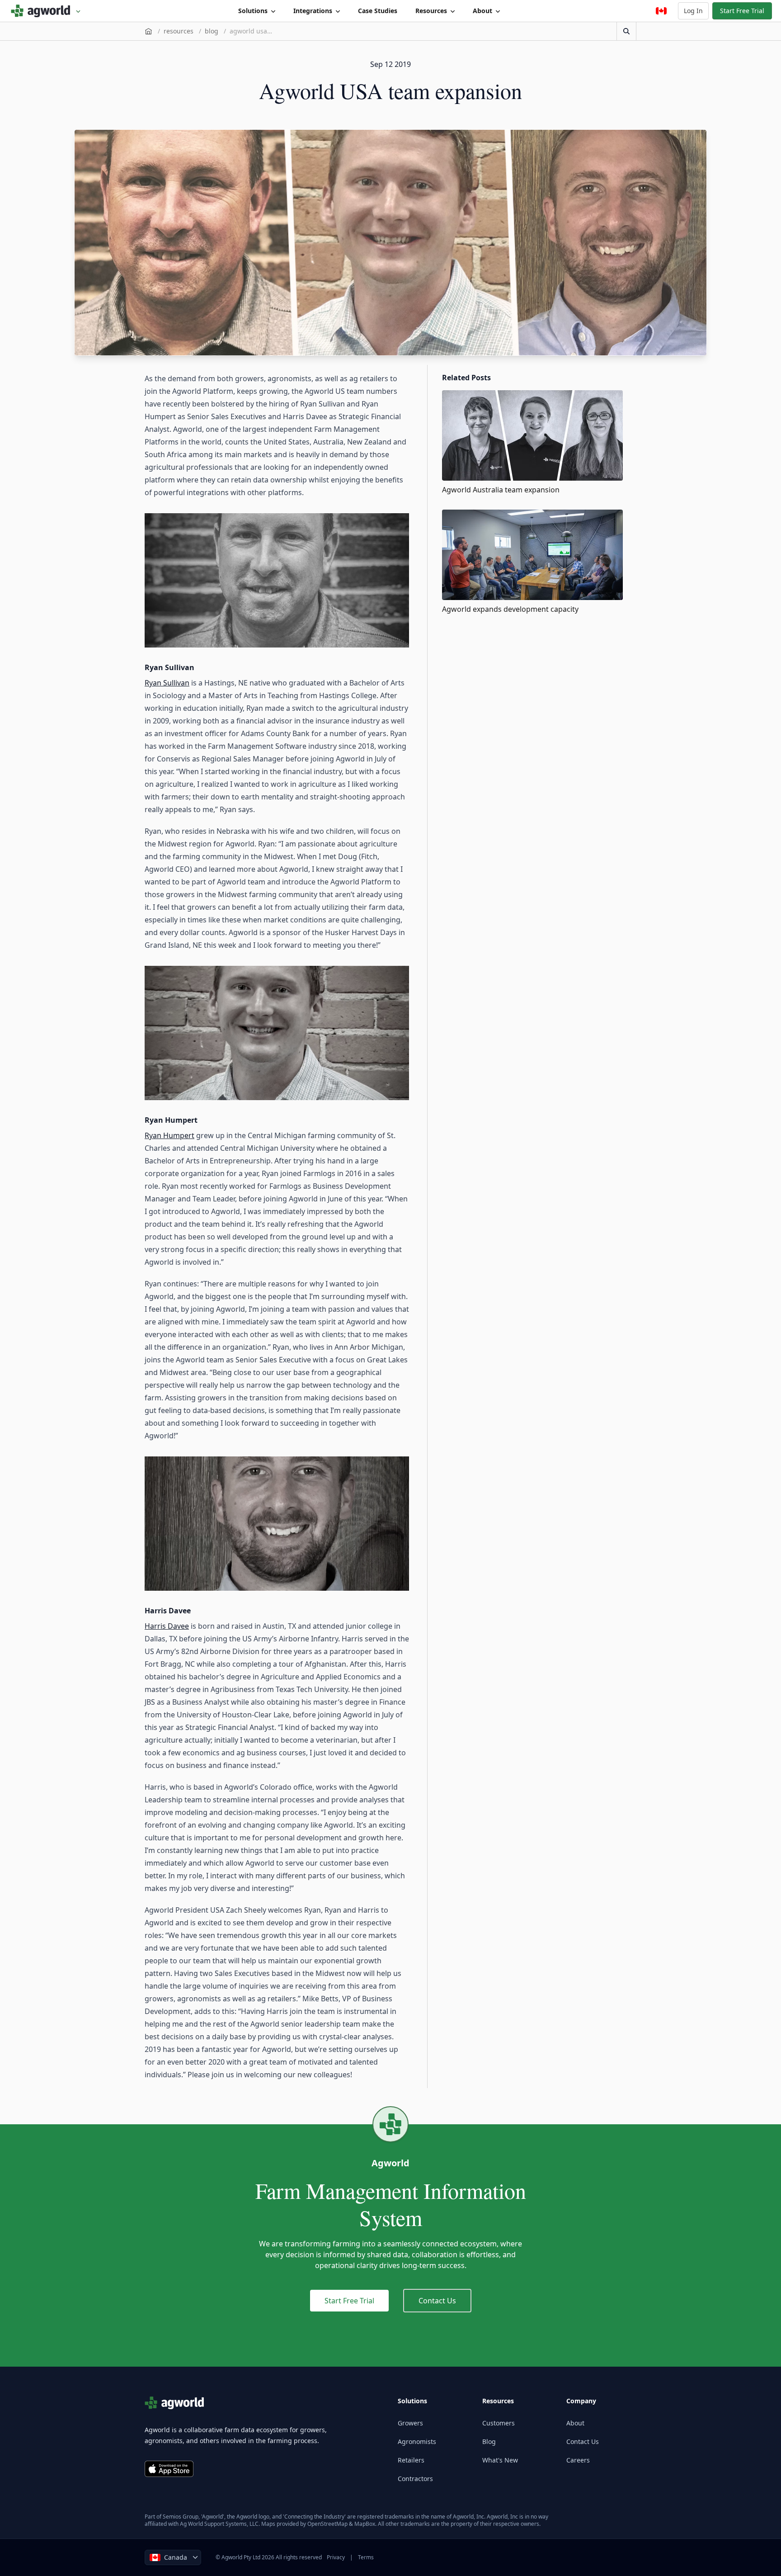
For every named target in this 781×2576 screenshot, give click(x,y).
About (482, 11)
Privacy (336, 2557)
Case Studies (378, 11)
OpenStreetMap (327, 2524)
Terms (366, 2557)
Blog (489, 2441)
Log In (693, 11)
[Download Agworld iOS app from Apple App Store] (169, 2469)
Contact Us (437, 2301)
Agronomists (417, 2441)
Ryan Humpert (169, 1135)
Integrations (313, 11)
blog (212, 31)
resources (179, 31)
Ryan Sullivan (167, 683)
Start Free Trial (742, 11)
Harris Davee (167, 1626)
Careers (578, 2460)
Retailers (411, 2460)
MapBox (365, 2524)
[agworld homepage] (46, 11)
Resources (431, 11)
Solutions (253, 11)
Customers (499, 2423)
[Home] (148, 31)
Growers (410, 2423)
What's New (500, 2460)
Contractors (415, 2479)
